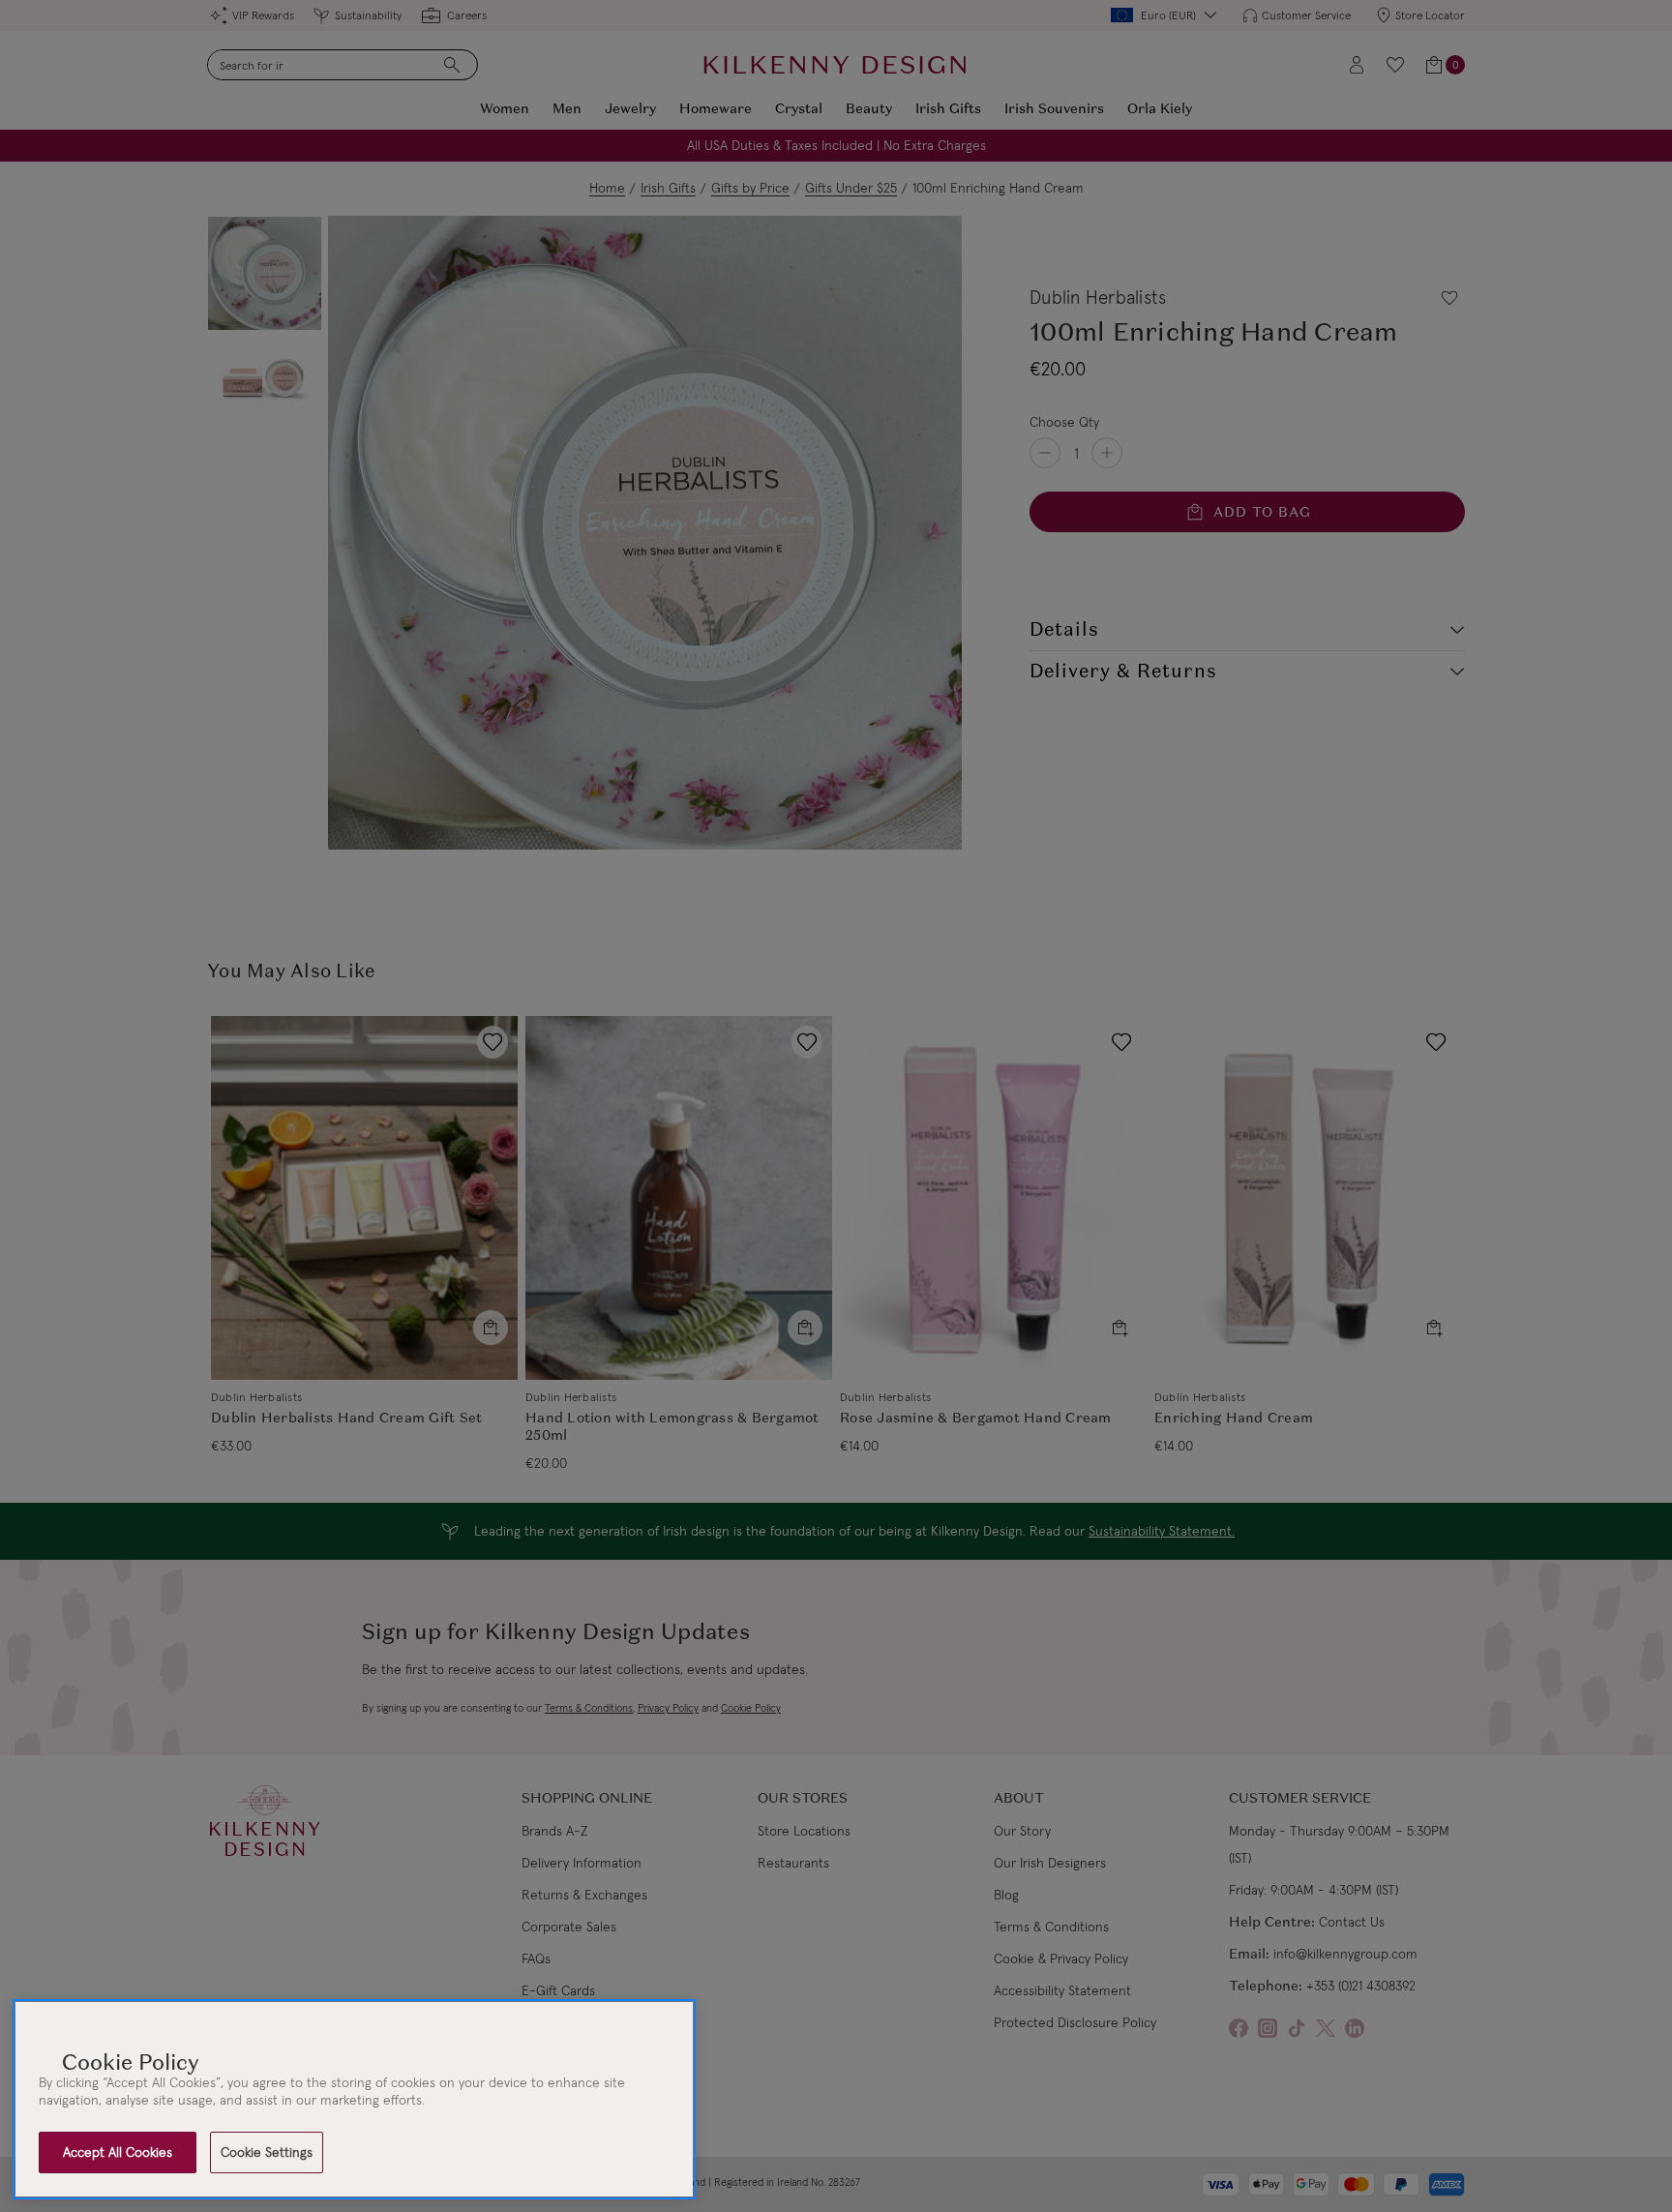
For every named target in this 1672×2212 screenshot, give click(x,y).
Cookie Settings (267, 2152)
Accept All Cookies (118, 2152)
